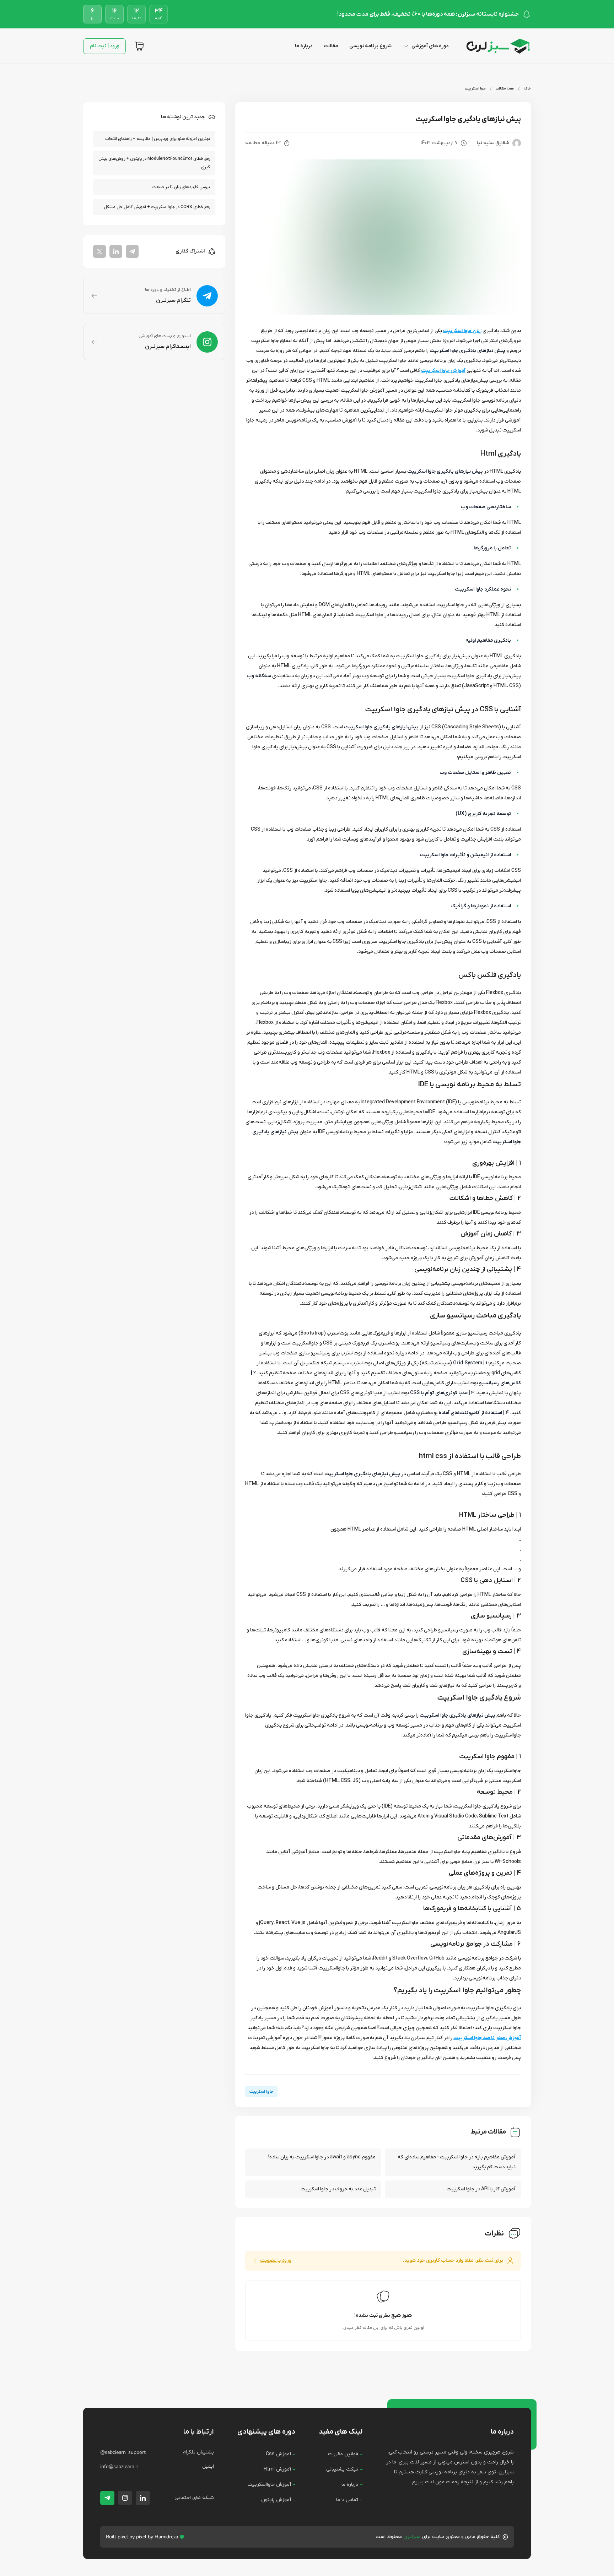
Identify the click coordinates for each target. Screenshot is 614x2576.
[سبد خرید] (139, 46)
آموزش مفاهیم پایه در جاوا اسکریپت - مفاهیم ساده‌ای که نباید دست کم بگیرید (457, 2162)
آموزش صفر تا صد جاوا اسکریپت (487, 2038)
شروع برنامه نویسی (370, 46)
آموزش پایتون (276, 2500)
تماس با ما (347, 2500)
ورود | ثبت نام (105, 46)
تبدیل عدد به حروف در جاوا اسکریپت (338, 2189)
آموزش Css (278, 2454)
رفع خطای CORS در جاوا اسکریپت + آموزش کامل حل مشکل (157, 207)
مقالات (331, 46)
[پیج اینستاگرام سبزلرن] (125, 2498)
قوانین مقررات (343, 2454)
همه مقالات (505, 89)
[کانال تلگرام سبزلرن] (107, 2498)
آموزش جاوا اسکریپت (443, 371)
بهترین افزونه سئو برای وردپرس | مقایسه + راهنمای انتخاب (158, 139)
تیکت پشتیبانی (342, 2469)
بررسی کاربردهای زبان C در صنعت (181, 187)
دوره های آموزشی (430, 46)
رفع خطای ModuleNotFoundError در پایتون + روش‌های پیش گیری (154, 163)
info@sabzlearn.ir (119, 2466)
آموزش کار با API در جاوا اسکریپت (481, 2189)
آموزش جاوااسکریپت (269, 2485)
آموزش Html (277, 2469)
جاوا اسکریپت (475, 89)
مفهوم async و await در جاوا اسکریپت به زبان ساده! (322, 2157)
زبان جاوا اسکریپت (462, 331)
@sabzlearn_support (123, 2452)
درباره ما (304, 46)
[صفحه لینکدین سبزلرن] (143, 2498)
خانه (527, 89)
